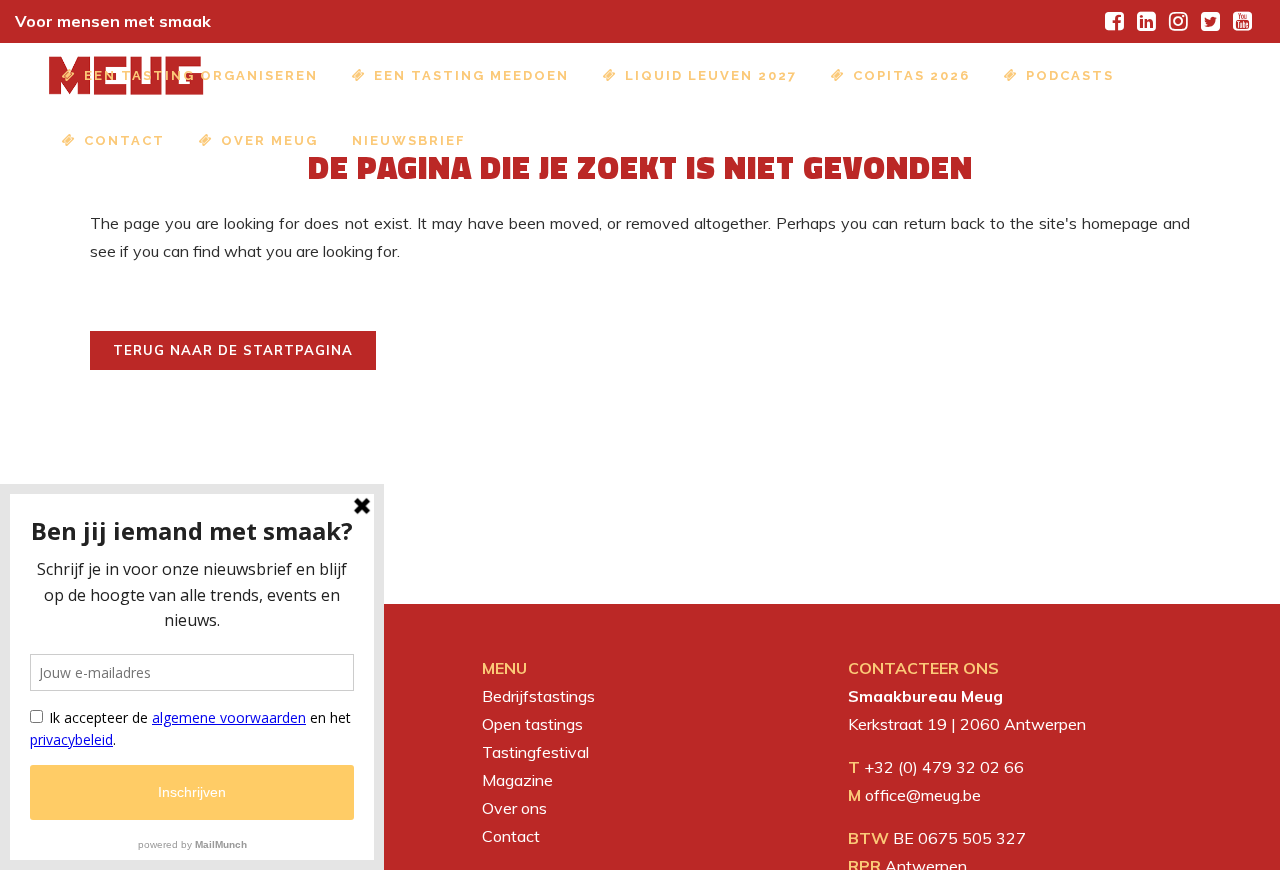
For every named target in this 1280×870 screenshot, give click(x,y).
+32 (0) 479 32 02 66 (944, 767)
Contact (511, 836)
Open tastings (532, 724)
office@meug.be (923, 795)
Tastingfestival (535, 752)
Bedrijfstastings (538, 696)
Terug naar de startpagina (233, 350)
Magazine (517, 780)
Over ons (514, 808)
